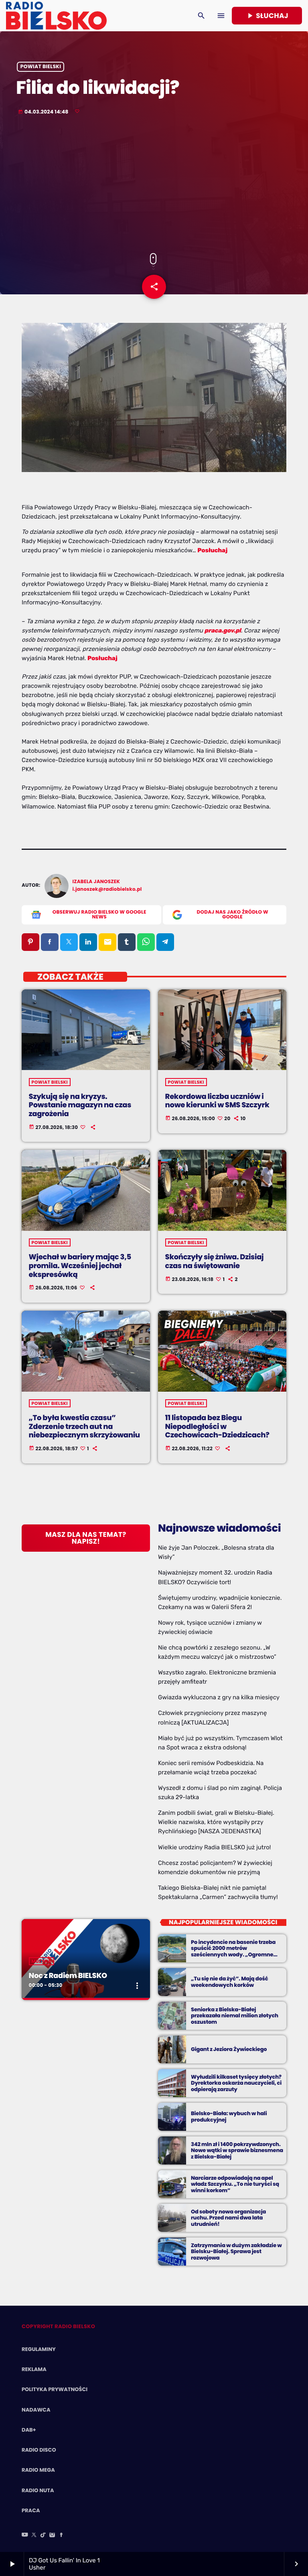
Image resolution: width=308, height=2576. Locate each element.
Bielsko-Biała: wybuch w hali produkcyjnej (229, 2117)
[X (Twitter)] (34, 2535)
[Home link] (56, 16)
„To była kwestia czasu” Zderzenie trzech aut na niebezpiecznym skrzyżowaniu (84, 1427)
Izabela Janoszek (96, 882)
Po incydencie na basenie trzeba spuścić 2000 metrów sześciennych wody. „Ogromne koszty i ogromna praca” (233, 1952)
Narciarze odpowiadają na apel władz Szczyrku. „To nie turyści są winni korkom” (235, 2184)
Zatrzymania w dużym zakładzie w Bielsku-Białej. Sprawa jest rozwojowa (236, 2252)
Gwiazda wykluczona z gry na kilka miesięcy (219, 1697)
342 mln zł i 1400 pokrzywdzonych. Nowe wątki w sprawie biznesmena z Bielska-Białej (237, 2151)
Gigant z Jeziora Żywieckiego (229, 2049)
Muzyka (42, 1961)
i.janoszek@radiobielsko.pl (107, 889)
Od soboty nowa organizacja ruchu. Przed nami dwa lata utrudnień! (228, 2218)
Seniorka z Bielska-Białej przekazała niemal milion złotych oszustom (235, 2016)
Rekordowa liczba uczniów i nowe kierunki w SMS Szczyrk (217, 1101)
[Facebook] (61, 2535)
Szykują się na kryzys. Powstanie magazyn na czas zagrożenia (80, 1105)
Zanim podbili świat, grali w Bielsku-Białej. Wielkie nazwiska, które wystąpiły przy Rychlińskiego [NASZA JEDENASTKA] (216, 1822)
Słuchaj (267, 16)
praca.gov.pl (223, 630)
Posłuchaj (102, 658)
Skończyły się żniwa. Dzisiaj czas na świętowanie (215, 1262)
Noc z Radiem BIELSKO (68, 1976)
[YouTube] (25, 2535)
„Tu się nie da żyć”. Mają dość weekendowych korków (229, 1982)
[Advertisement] (154, 185)
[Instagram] (52, 2535)
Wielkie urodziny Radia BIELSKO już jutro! (215, 1847)
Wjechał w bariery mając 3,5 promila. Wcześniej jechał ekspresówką (80, 1266)
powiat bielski (41, 67)
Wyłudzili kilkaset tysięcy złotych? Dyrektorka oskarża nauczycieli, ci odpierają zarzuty (236, 2083)
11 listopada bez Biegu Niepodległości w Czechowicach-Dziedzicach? (217, 1427)
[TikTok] (43, 2535)
